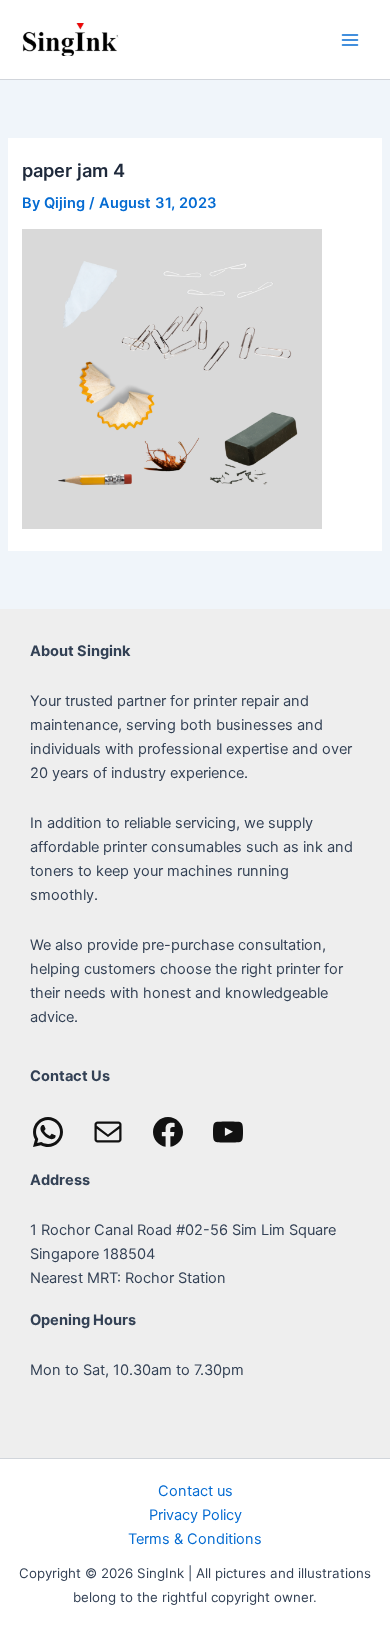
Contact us (195, 1491)
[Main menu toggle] (350, 39)
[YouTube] (228, 1132)
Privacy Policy (195, 1515)
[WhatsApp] (48, 1132)
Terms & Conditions (195, 1539)
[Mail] (108, 1132)
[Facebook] (168, 1132)
